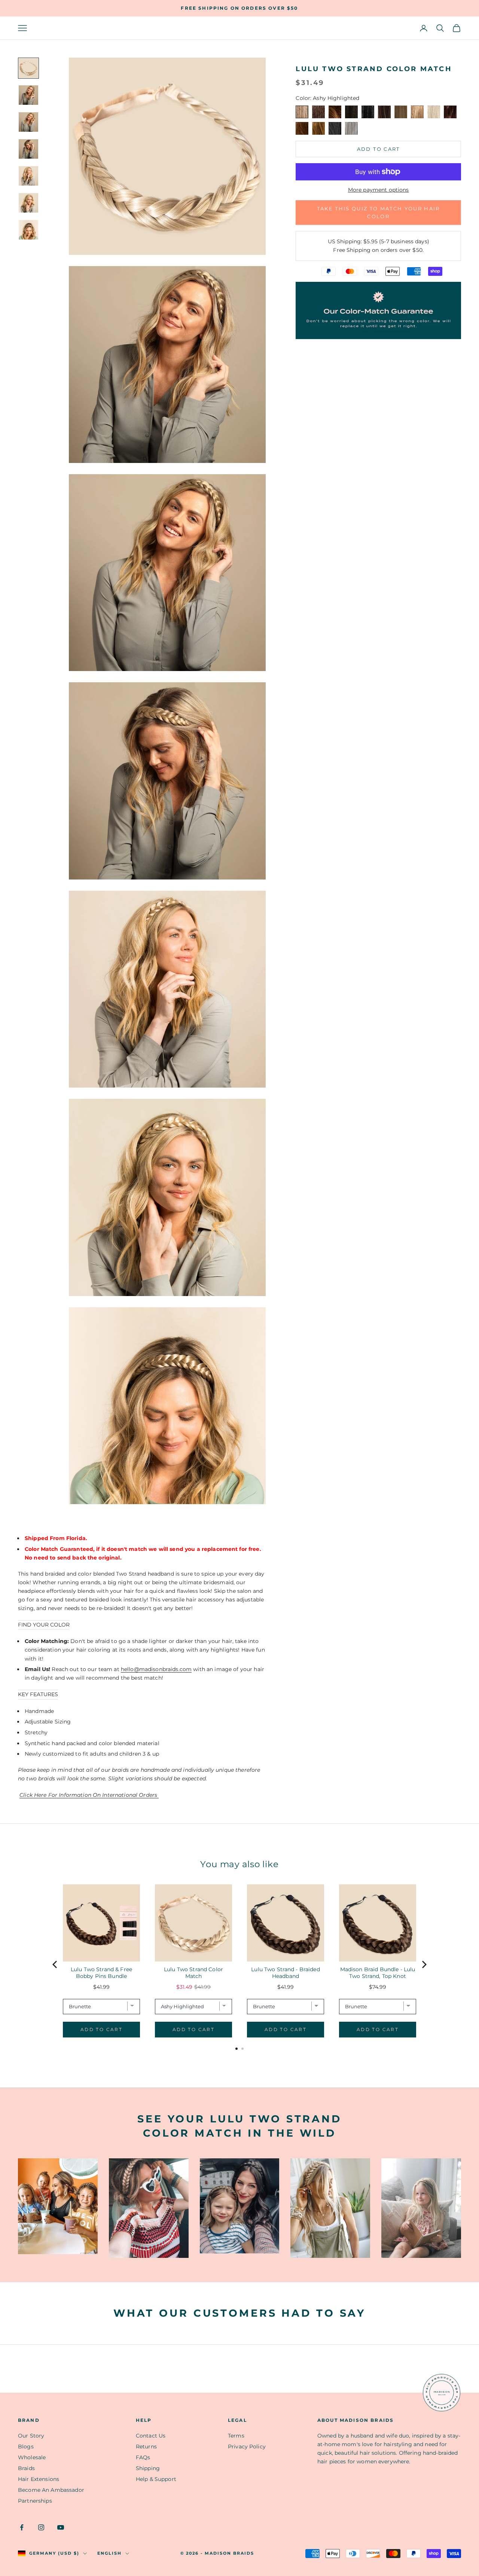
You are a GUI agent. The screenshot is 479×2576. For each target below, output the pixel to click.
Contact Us (151, 2436)
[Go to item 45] (28, 230)
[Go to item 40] (28, 95)
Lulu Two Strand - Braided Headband (286, 1973)
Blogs (26, 2447)
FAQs (143, 2457)
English (109, 2553)
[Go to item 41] (28, 122)
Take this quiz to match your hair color (379, 212)
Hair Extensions (39, 2479)
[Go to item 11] (28, 68)
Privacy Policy (247, 2447)
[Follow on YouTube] (61, 2527)
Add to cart (379, 149)
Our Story (31, 2436)
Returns (146, 2447)
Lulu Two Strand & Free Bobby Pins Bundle (101, 1973)
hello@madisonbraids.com (156, 1669)
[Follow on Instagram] (41, 2527)
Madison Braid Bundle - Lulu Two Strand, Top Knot (378, 1973)
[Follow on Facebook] (22, 2527)
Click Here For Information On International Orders (89, 1795)
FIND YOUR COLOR (44, 1625)
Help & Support (156, 2479)
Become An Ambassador (51, 2490)
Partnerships (35, 2501)
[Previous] (55, 1964)
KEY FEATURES (38, 1694)
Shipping (148, 2468)
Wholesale (32, 2457)
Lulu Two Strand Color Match (193, 1973)
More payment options (379, 190)
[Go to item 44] (28, 203)
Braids (26, 2468)
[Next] (424, 1964)
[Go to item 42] (28, 149)
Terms (236, 2436)
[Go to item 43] (28, 176)
